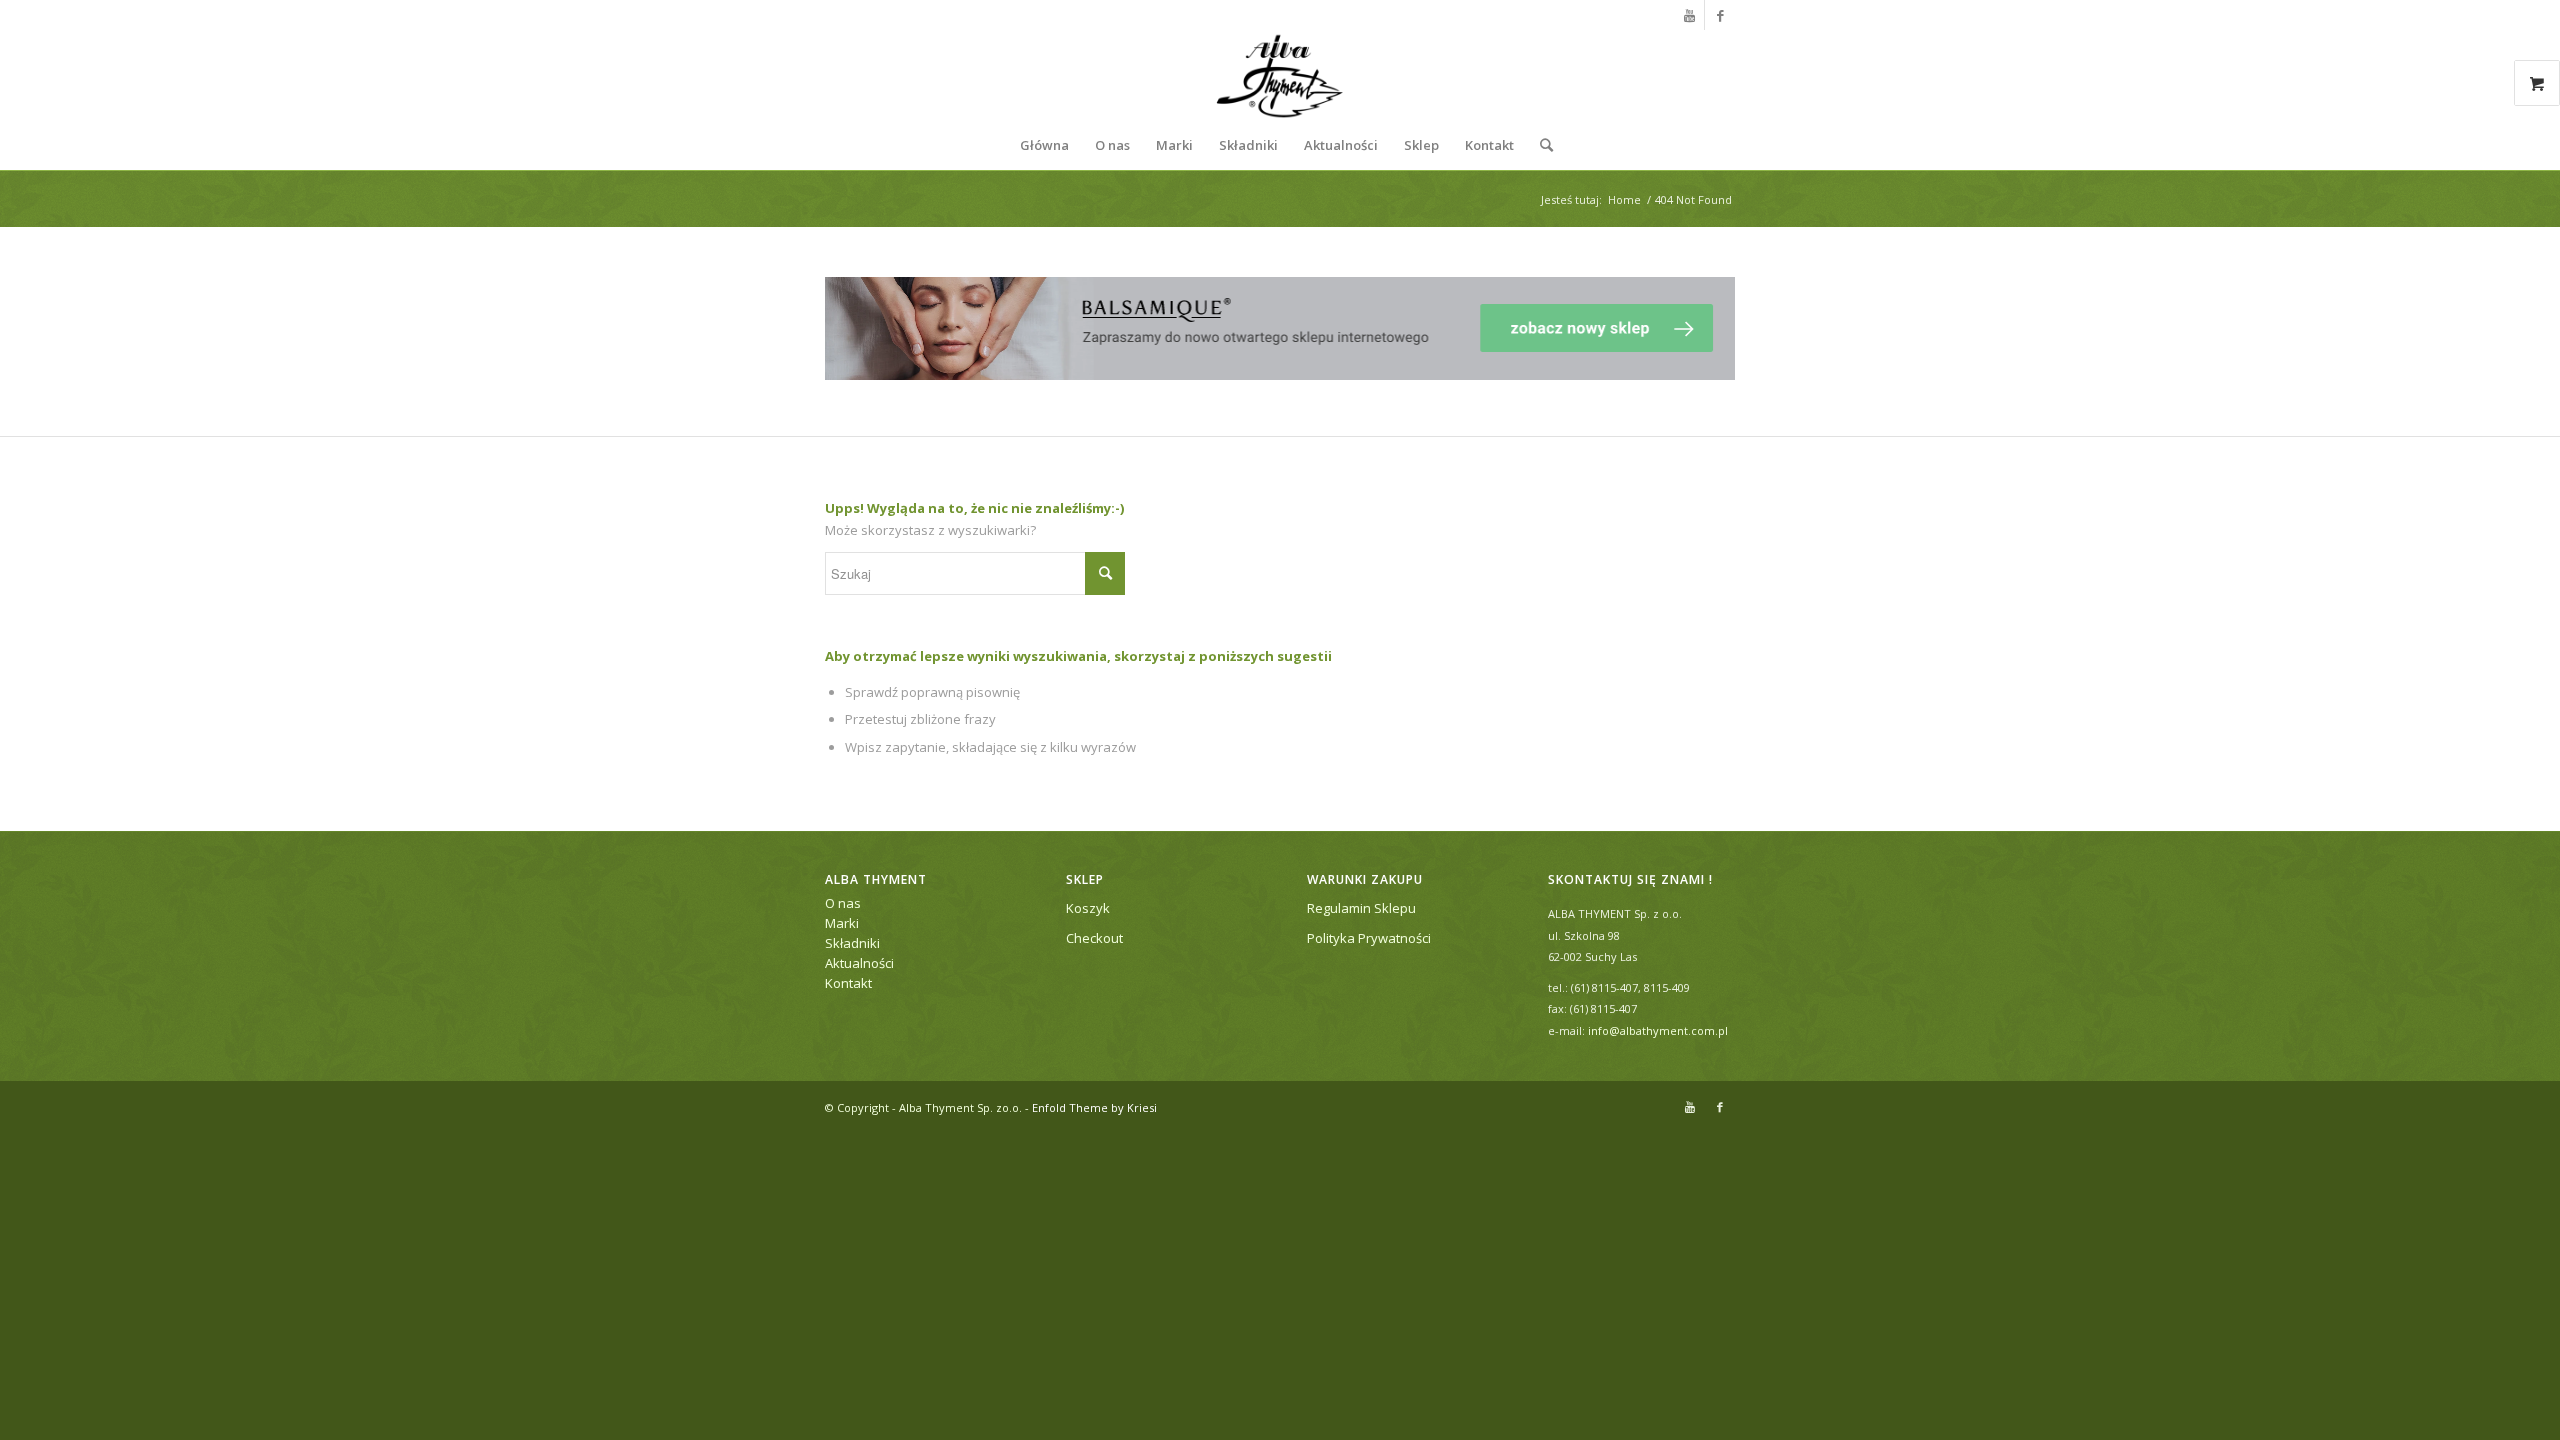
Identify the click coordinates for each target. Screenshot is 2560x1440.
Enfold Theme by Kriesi (1094, 1107)
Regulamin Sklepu (1361, 908)
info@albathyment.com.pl (1658, 1030)
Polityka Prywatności (1369, 938)
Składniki (852, 943)
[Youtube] (1689, 15)
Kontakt (848, 983)
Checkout (1094, 938)
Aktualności (859, 963)
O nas (843, 903)
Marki (842, 923)
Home (1624, 199)
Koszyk (1088, 908)
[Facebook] (1720, 15)
